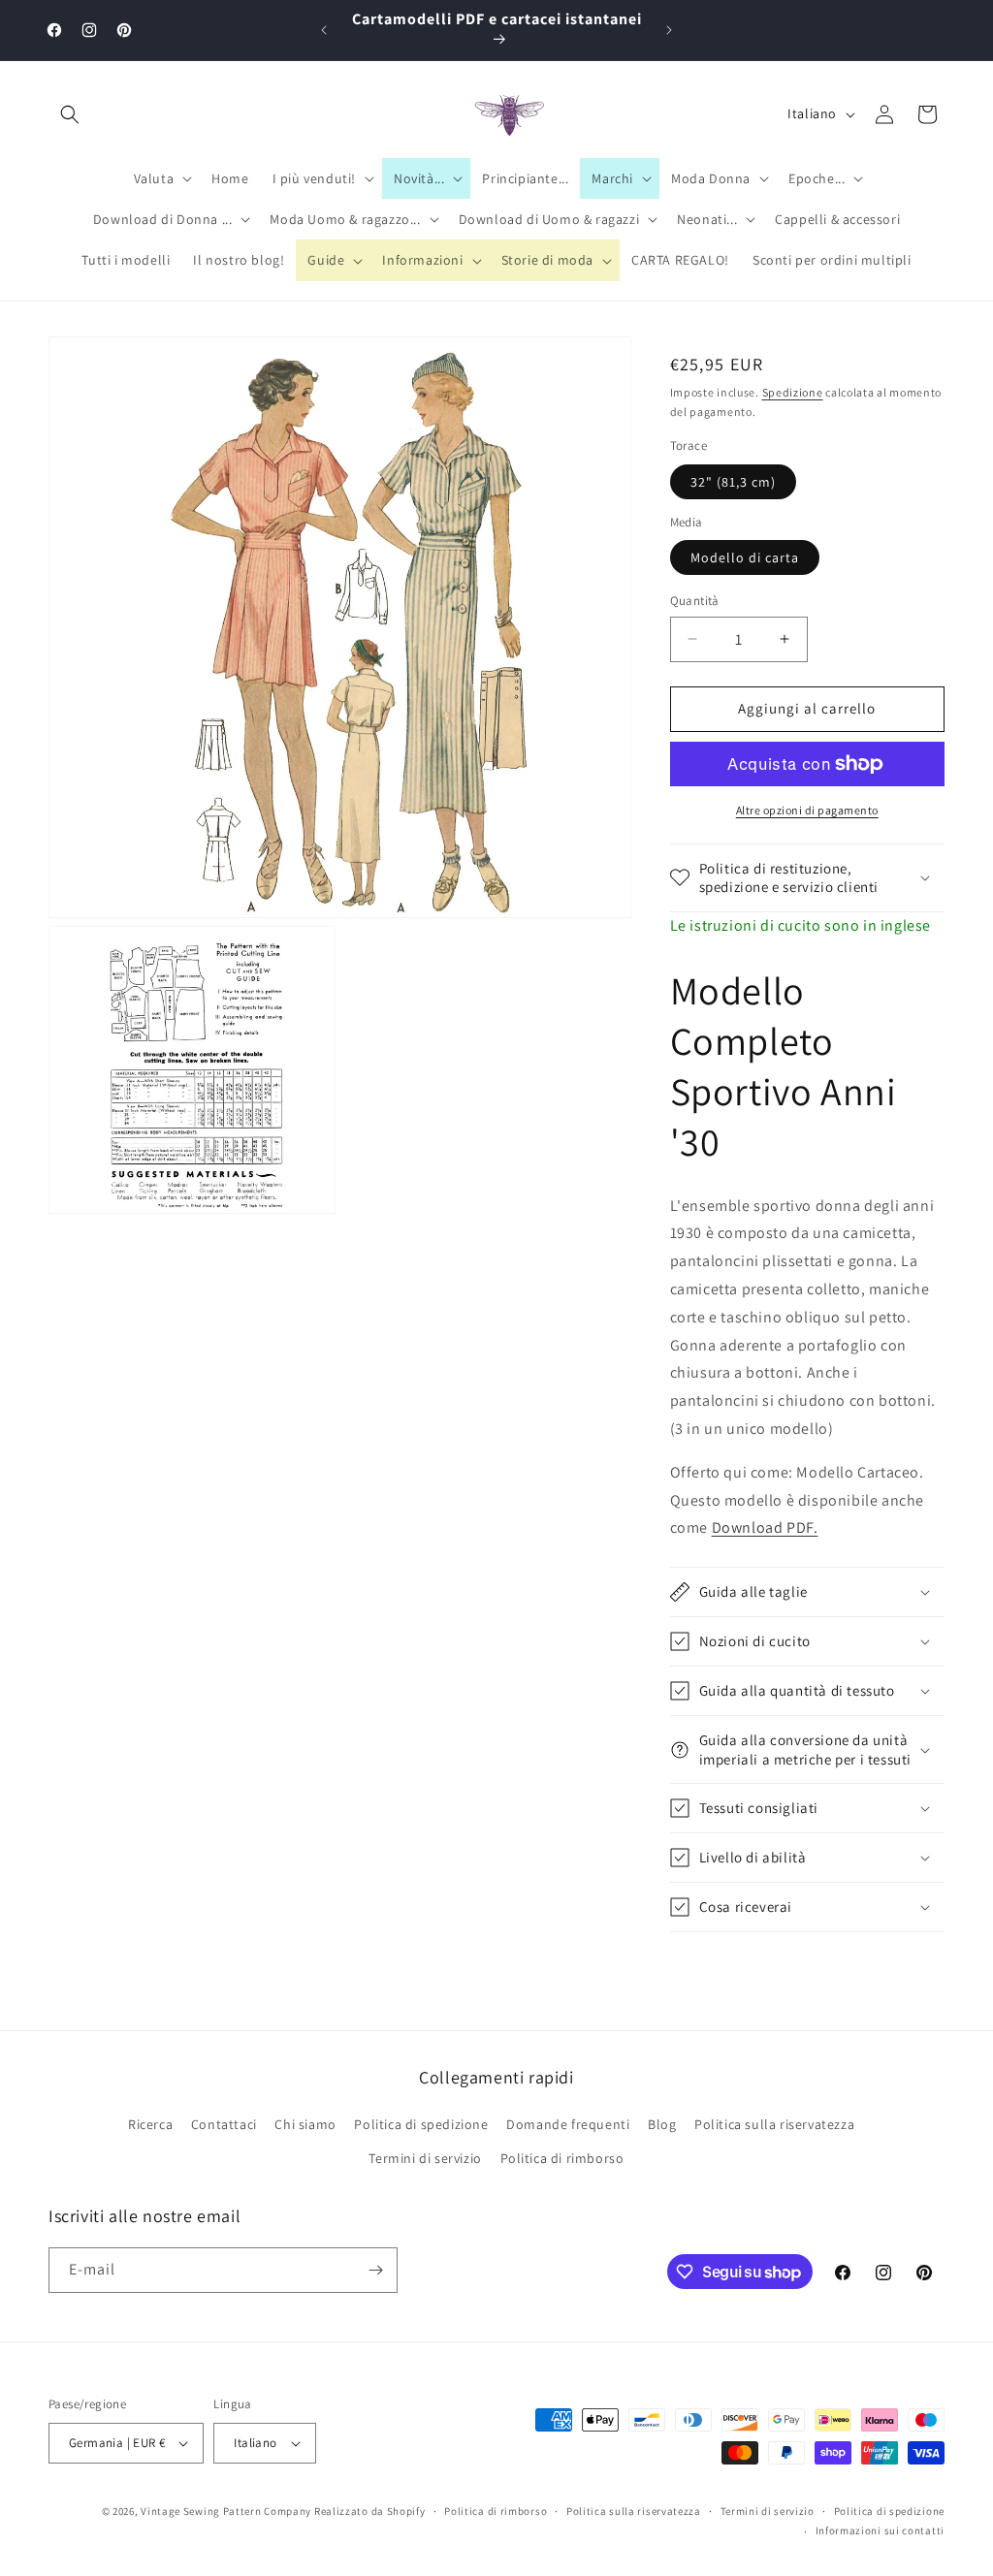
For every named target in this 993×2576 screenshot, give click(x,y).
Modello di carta (745, 557)
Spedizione (793, 392)
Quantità (695, 601)
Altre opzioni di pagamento (807, 810)
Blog (662, 2124)
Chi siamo (305, 2124)
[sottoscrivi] (375, 2270)
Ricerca (150, 2124)
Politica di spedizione (421, 2124)
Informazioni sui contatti (881, 2530)
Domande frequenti (568, 2124)
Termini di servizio (425, 2158)
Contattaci (224, 2124)
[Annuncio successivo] (669, 30)
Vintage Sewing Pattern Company (226, 2511)
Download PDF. (765, 1527)
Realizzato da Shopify (370, 2511)
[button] (70, 114)
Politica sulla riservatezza (774, 2124)
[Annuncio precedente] (324, 30)
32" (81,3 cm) (733, 482)
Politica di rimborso (562, 2158)
